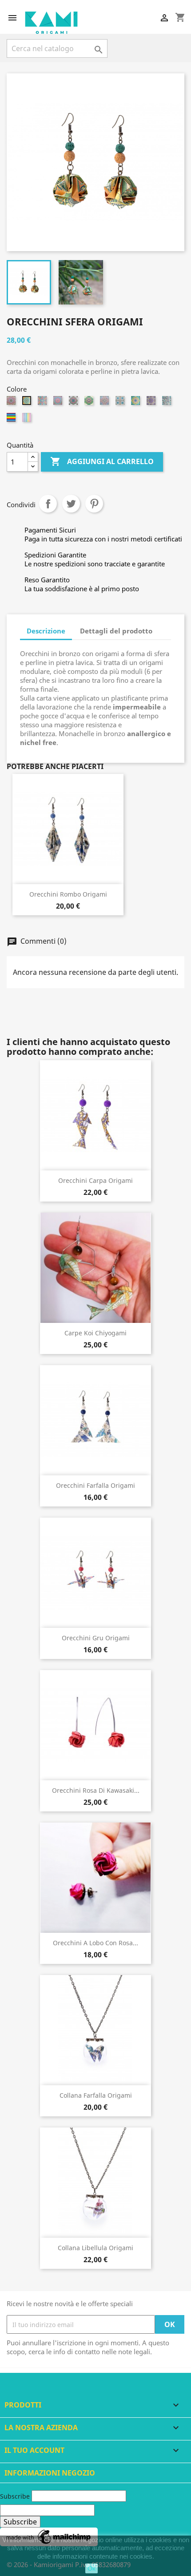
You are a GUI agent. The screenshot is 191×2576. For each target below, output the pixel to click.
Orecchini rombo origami (68, 894)
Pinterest (94, 504)
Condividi (48, 504)
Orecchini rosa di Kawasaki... (96, 1790)
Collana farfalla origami (96, 2095)
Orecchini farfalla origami (95, 1485)
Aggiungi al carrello (102, 461)
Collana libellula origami (95, 2248)
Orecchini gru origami (96, 1638)
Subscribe (15, 2496)
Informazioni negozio (50, 2473)
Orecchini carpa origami (95, 1180)
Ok (92, 2568)
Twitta (71, 504)
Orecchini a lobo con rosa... (95, 1943)
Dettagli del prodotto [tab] (116, 631)
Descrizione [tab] (46, 631)
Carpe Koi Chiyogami (95, 1333)
